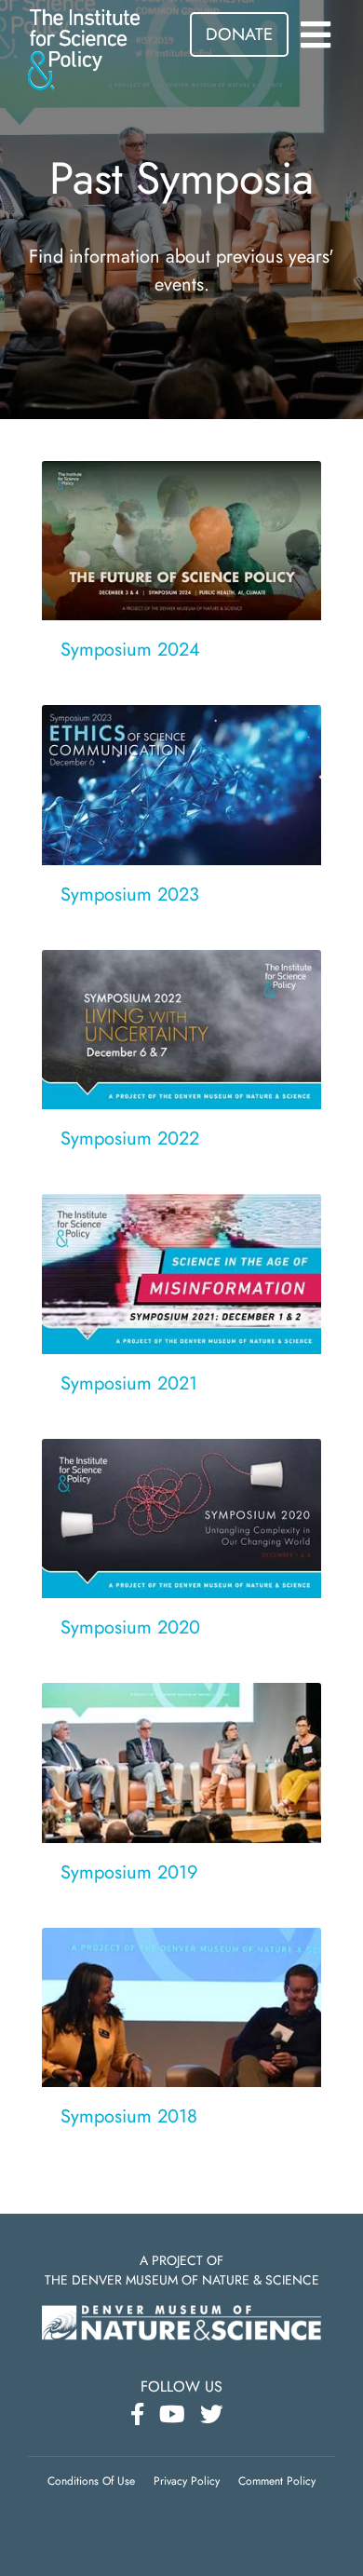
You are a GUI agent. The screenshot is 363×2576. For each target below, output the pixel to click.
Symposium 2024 (130, 650)
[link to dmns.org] (181, 2320)
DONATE (239, 34)
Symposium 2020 (130, 1627)
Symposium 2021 (129, 1383)
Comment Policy (277, 2481)
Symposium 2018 (129, 2116)
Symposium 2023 (130, 895)
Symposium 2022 (130, 1139)
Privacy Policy (187, 2481)
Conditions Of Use (91, 2481)
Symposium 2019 (129, 1872)
